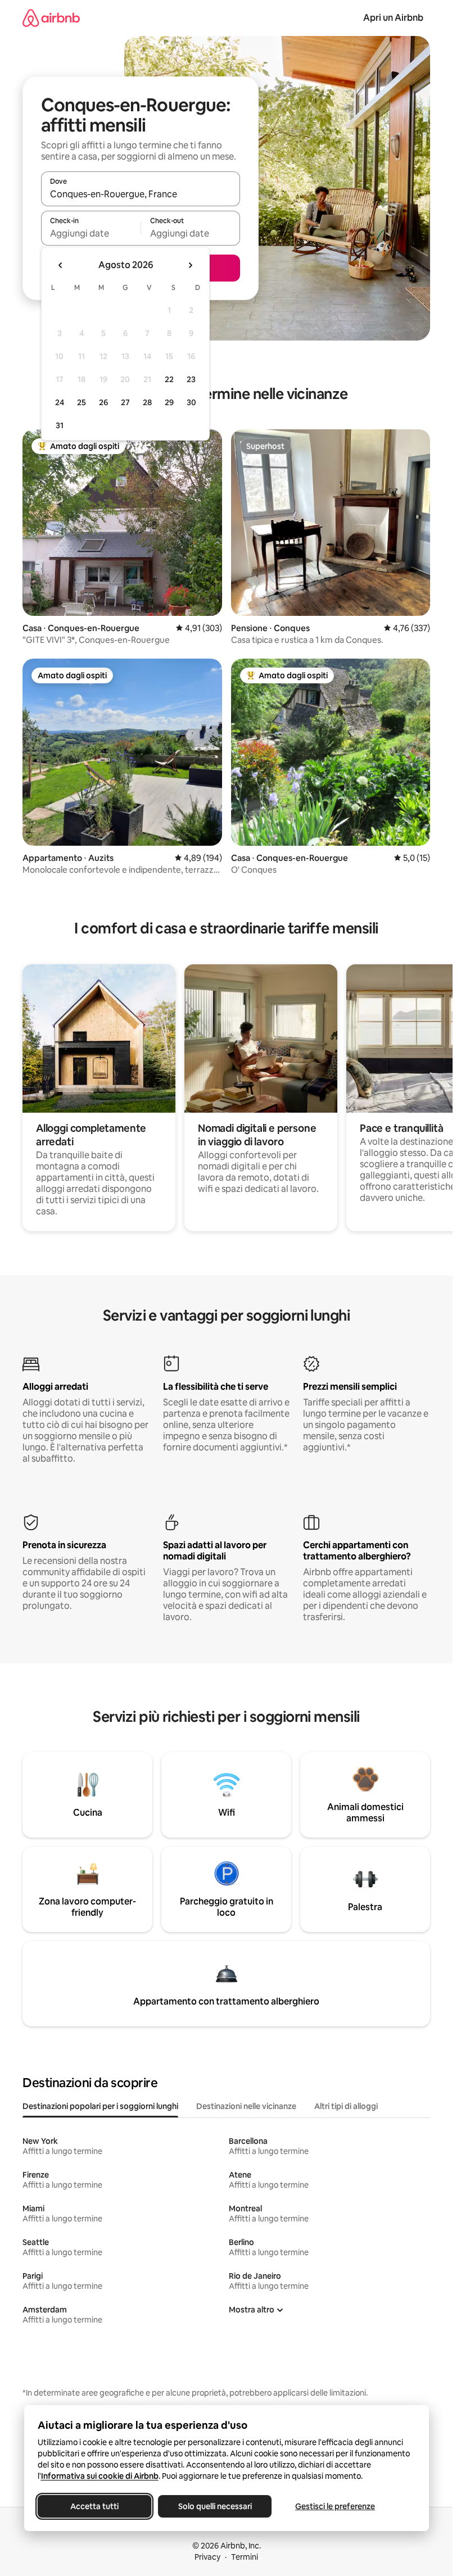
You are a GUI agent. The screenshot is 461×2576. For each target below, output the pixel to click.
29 (169, 402)
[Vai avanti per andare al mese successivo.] (190, 265)
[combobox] (141, 194)
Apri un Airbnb (393, 18)
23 (191, 379)
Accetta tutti (94, 2506)
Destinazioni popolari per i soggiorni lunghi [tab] (100, 2106)
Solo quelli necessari (214, 2506)
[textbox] (91, 233)
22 (169, 379)
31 (60, 425)
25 (82, 402)
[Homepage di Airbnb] (51, 18)
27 (125, 402)
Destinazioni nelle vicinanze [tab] (246, 2106)
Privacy (207, 2557)
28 (147, 402)
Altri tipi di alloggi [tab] (346, 2106)
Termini (245, 2557)
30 (191, 402)
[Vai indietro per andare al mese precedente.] (61, 265)
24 (60, 402)
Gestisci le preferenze (335, 2506)
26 (103, 402)
